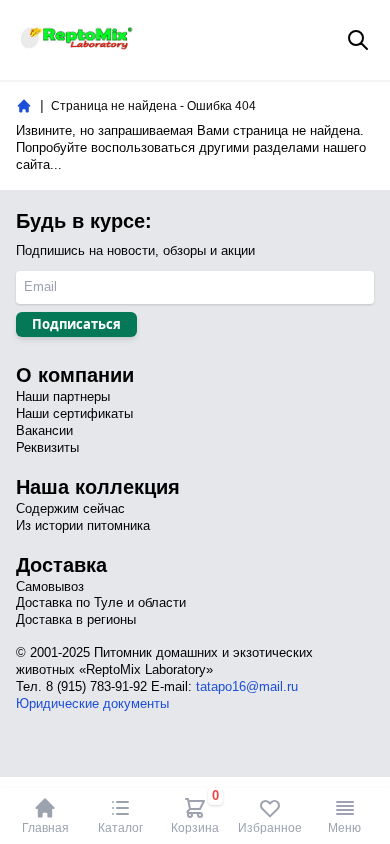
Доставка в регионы (76, 619)
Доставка (61, 565)
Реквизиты (47, 447)
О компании (75, 375)
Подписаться (76, 324)
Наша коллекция (98, 487)
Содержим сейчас (70, 508)
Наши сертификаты (74, 413)
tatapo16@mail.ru (247, 686)
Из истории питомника (83, 525)
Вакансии (44, 430)
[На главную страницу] (24, 106)
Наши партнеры (63, 396)
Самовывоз (50, 586)
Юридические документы (92, 703)
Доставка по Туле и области (101, 602)
